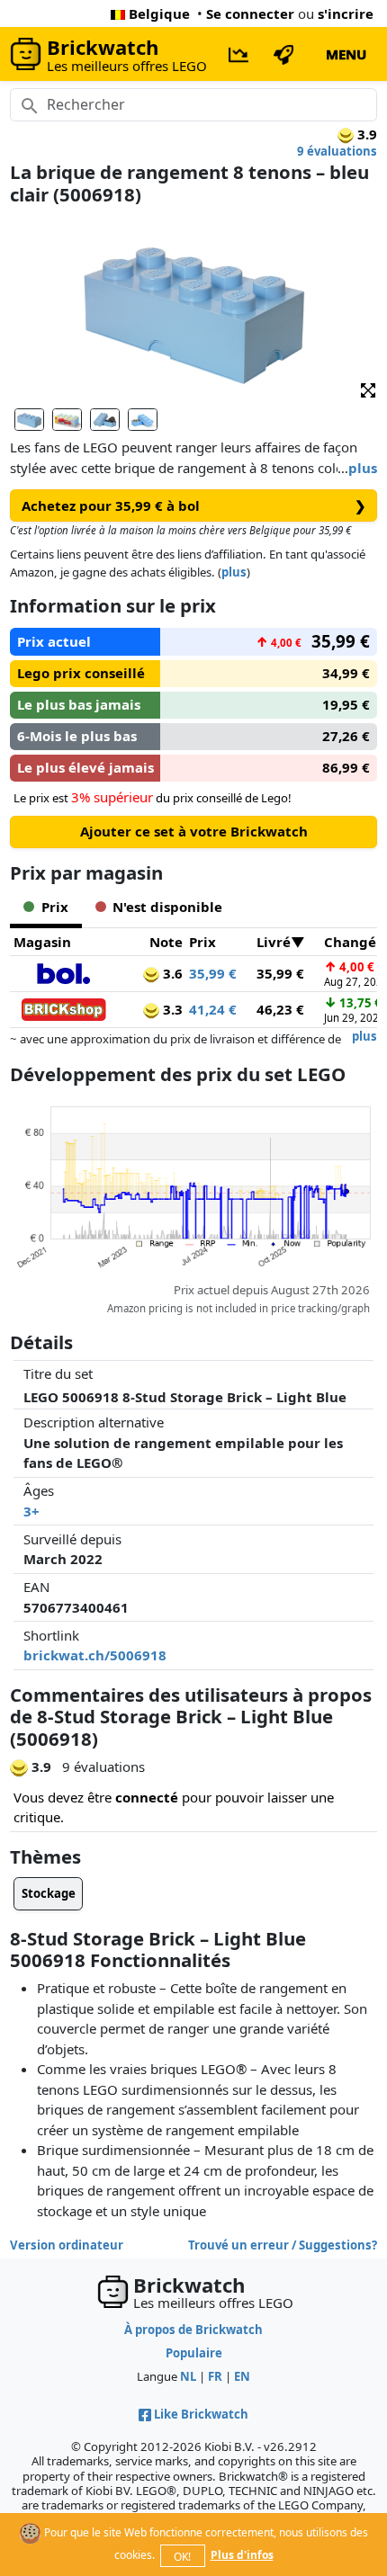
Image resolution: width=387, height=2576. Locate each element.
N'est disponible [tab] (167, 907)
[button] (368, 389)
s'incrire (346, 13)
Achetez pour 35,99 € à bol (194, 505)
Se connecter (250, 13)
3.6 (171, 973)
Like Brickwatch (201, 2414)
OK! (182, 2557)
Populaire (194, 2353)
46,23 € (280, 1009)
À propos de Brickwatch (193, 2330)
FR (215, 2376)
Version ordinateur (67, 2245)
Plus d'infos (242, 2555)
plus (363, 468)
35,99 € (213, 973)
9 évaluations (337, 151)
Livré (274, 942)
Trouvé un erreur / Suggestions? (283, 2245)
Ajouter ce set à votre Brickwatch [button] (194, 831)
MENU (346, 54)
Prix (202, 942)
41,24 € (213, 1009)
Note (166, 942)
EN (242, 2376)
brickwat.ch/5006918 (95, 1655)
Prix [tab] (55, 907)
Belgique (159, 13)
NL (188, 2376)
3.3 (171, 1009)
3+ (31, 1511)
